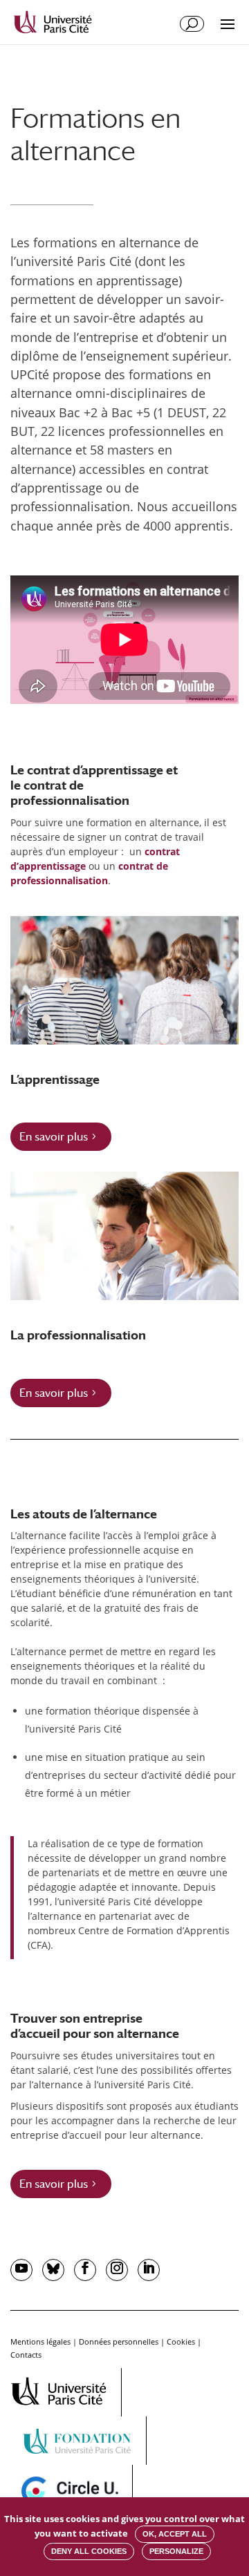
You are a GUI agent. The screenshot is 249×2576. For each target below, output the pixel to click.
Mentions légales (40, 2341)
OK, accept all (175, 2534)
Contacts (26, 2355)
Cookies (181, 2341)
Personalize (176, 2551)
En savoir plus (54, 1137)
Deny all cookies (89, 2551)
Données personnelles (119, 2341)
